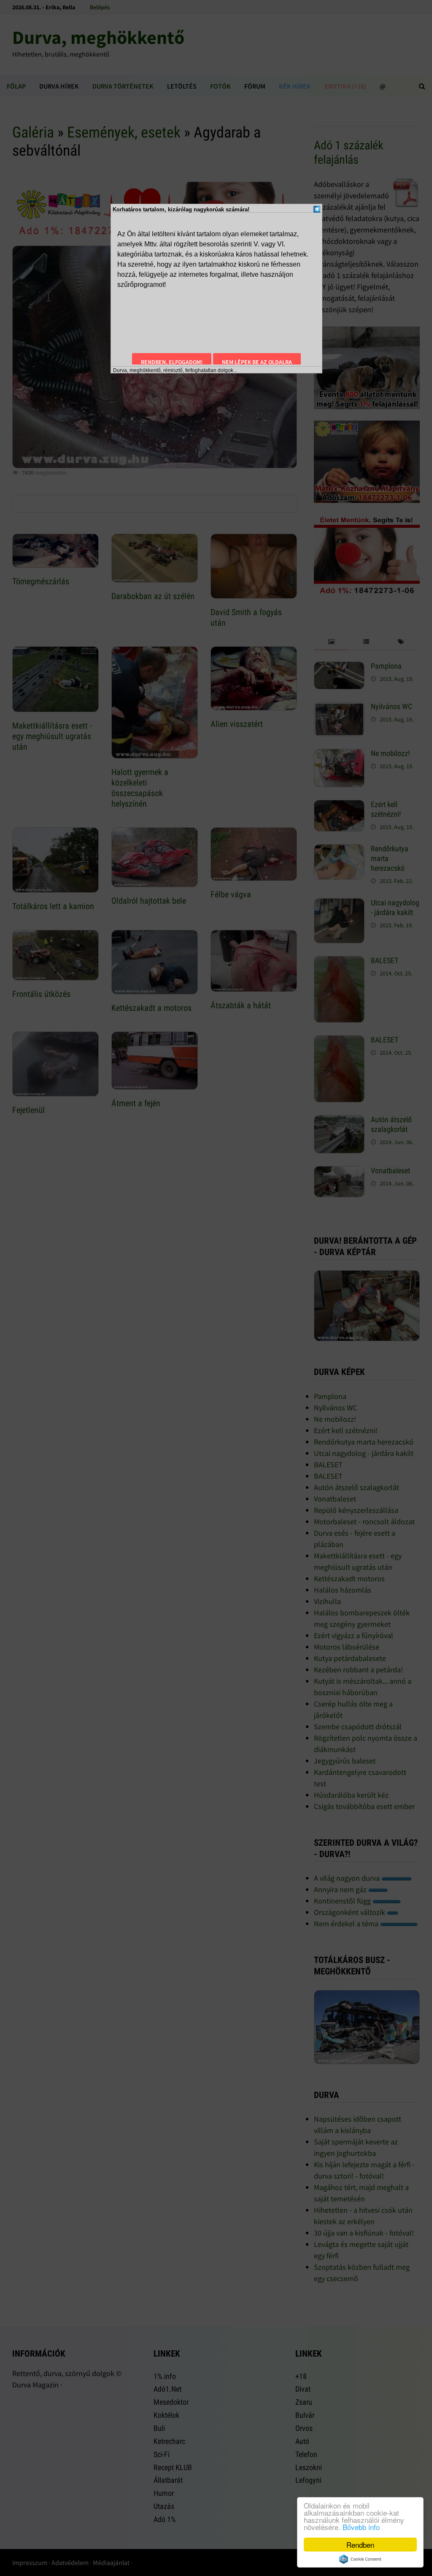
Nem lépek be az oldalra (257, 362)
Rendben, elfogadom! (172, 362)
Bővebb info (361, 2527)
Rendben (360, 2545)
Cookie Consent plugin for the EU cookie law (360, 2559)
